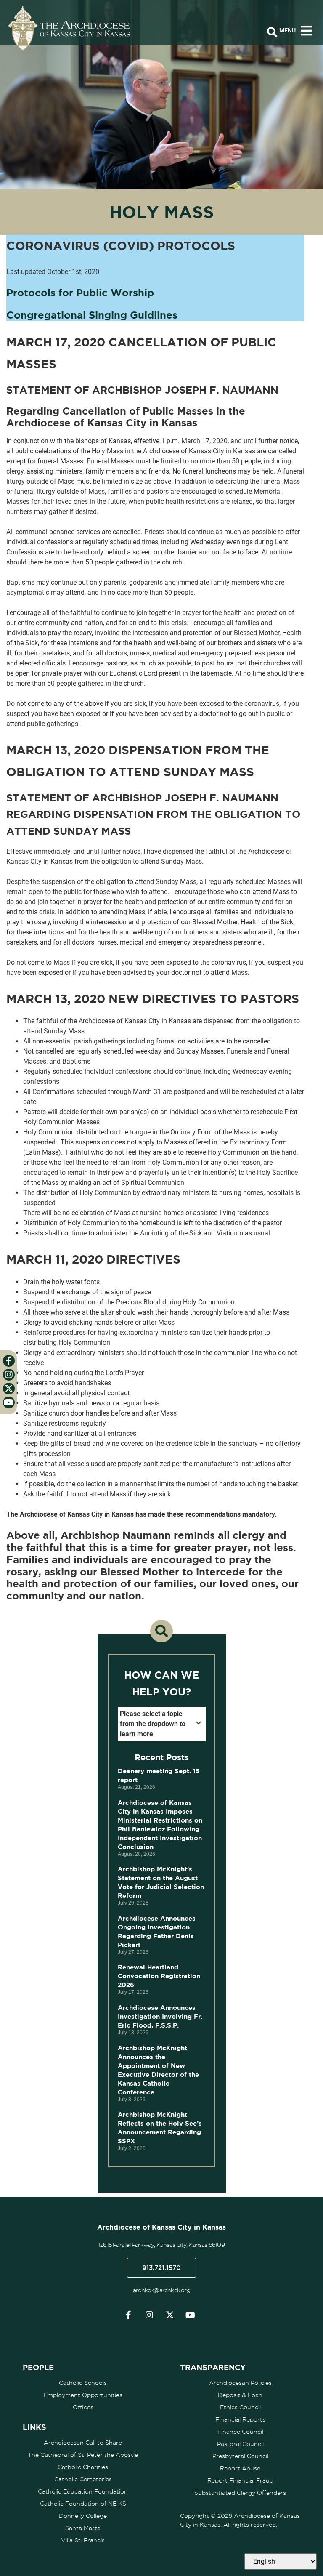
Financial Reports (240, 2419)
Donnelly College (83, 2516)
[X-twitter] (170, 2315)
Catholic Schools (83, 2383)
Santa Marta (83, 2528)
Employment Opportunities (83, 2395)
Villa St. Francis (83, 2540)
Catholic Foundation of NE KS (83, 2504)
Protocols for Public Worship (80, 293)
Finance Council (240, 2432)
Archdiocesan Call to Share (83, 2443)
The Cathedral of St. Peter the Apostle (83, 2455)
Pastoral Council (240, 2444)
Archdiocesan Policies (240, 2383)
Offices (83, 2407)
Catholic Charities (83, 2467)
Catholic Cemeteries (83, 2479)
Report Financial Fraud (240, 2480)
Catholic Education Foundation (83, 2491)
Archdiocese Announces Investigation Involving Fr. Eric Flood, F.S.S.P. (160, 2016)
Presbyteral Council (240, 2456)
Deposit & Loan (240, 2395)
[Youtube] (191, 2315)
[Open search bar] (272, 32)
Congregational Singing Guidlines (92, 315)
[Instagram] (149, 2315)
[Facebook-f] (129, 2315)
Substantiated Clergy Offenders (240, 2493)
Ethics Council (240, 2407)
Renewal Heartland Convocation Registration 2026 (159, 1976)
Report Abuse (240, 2468)
